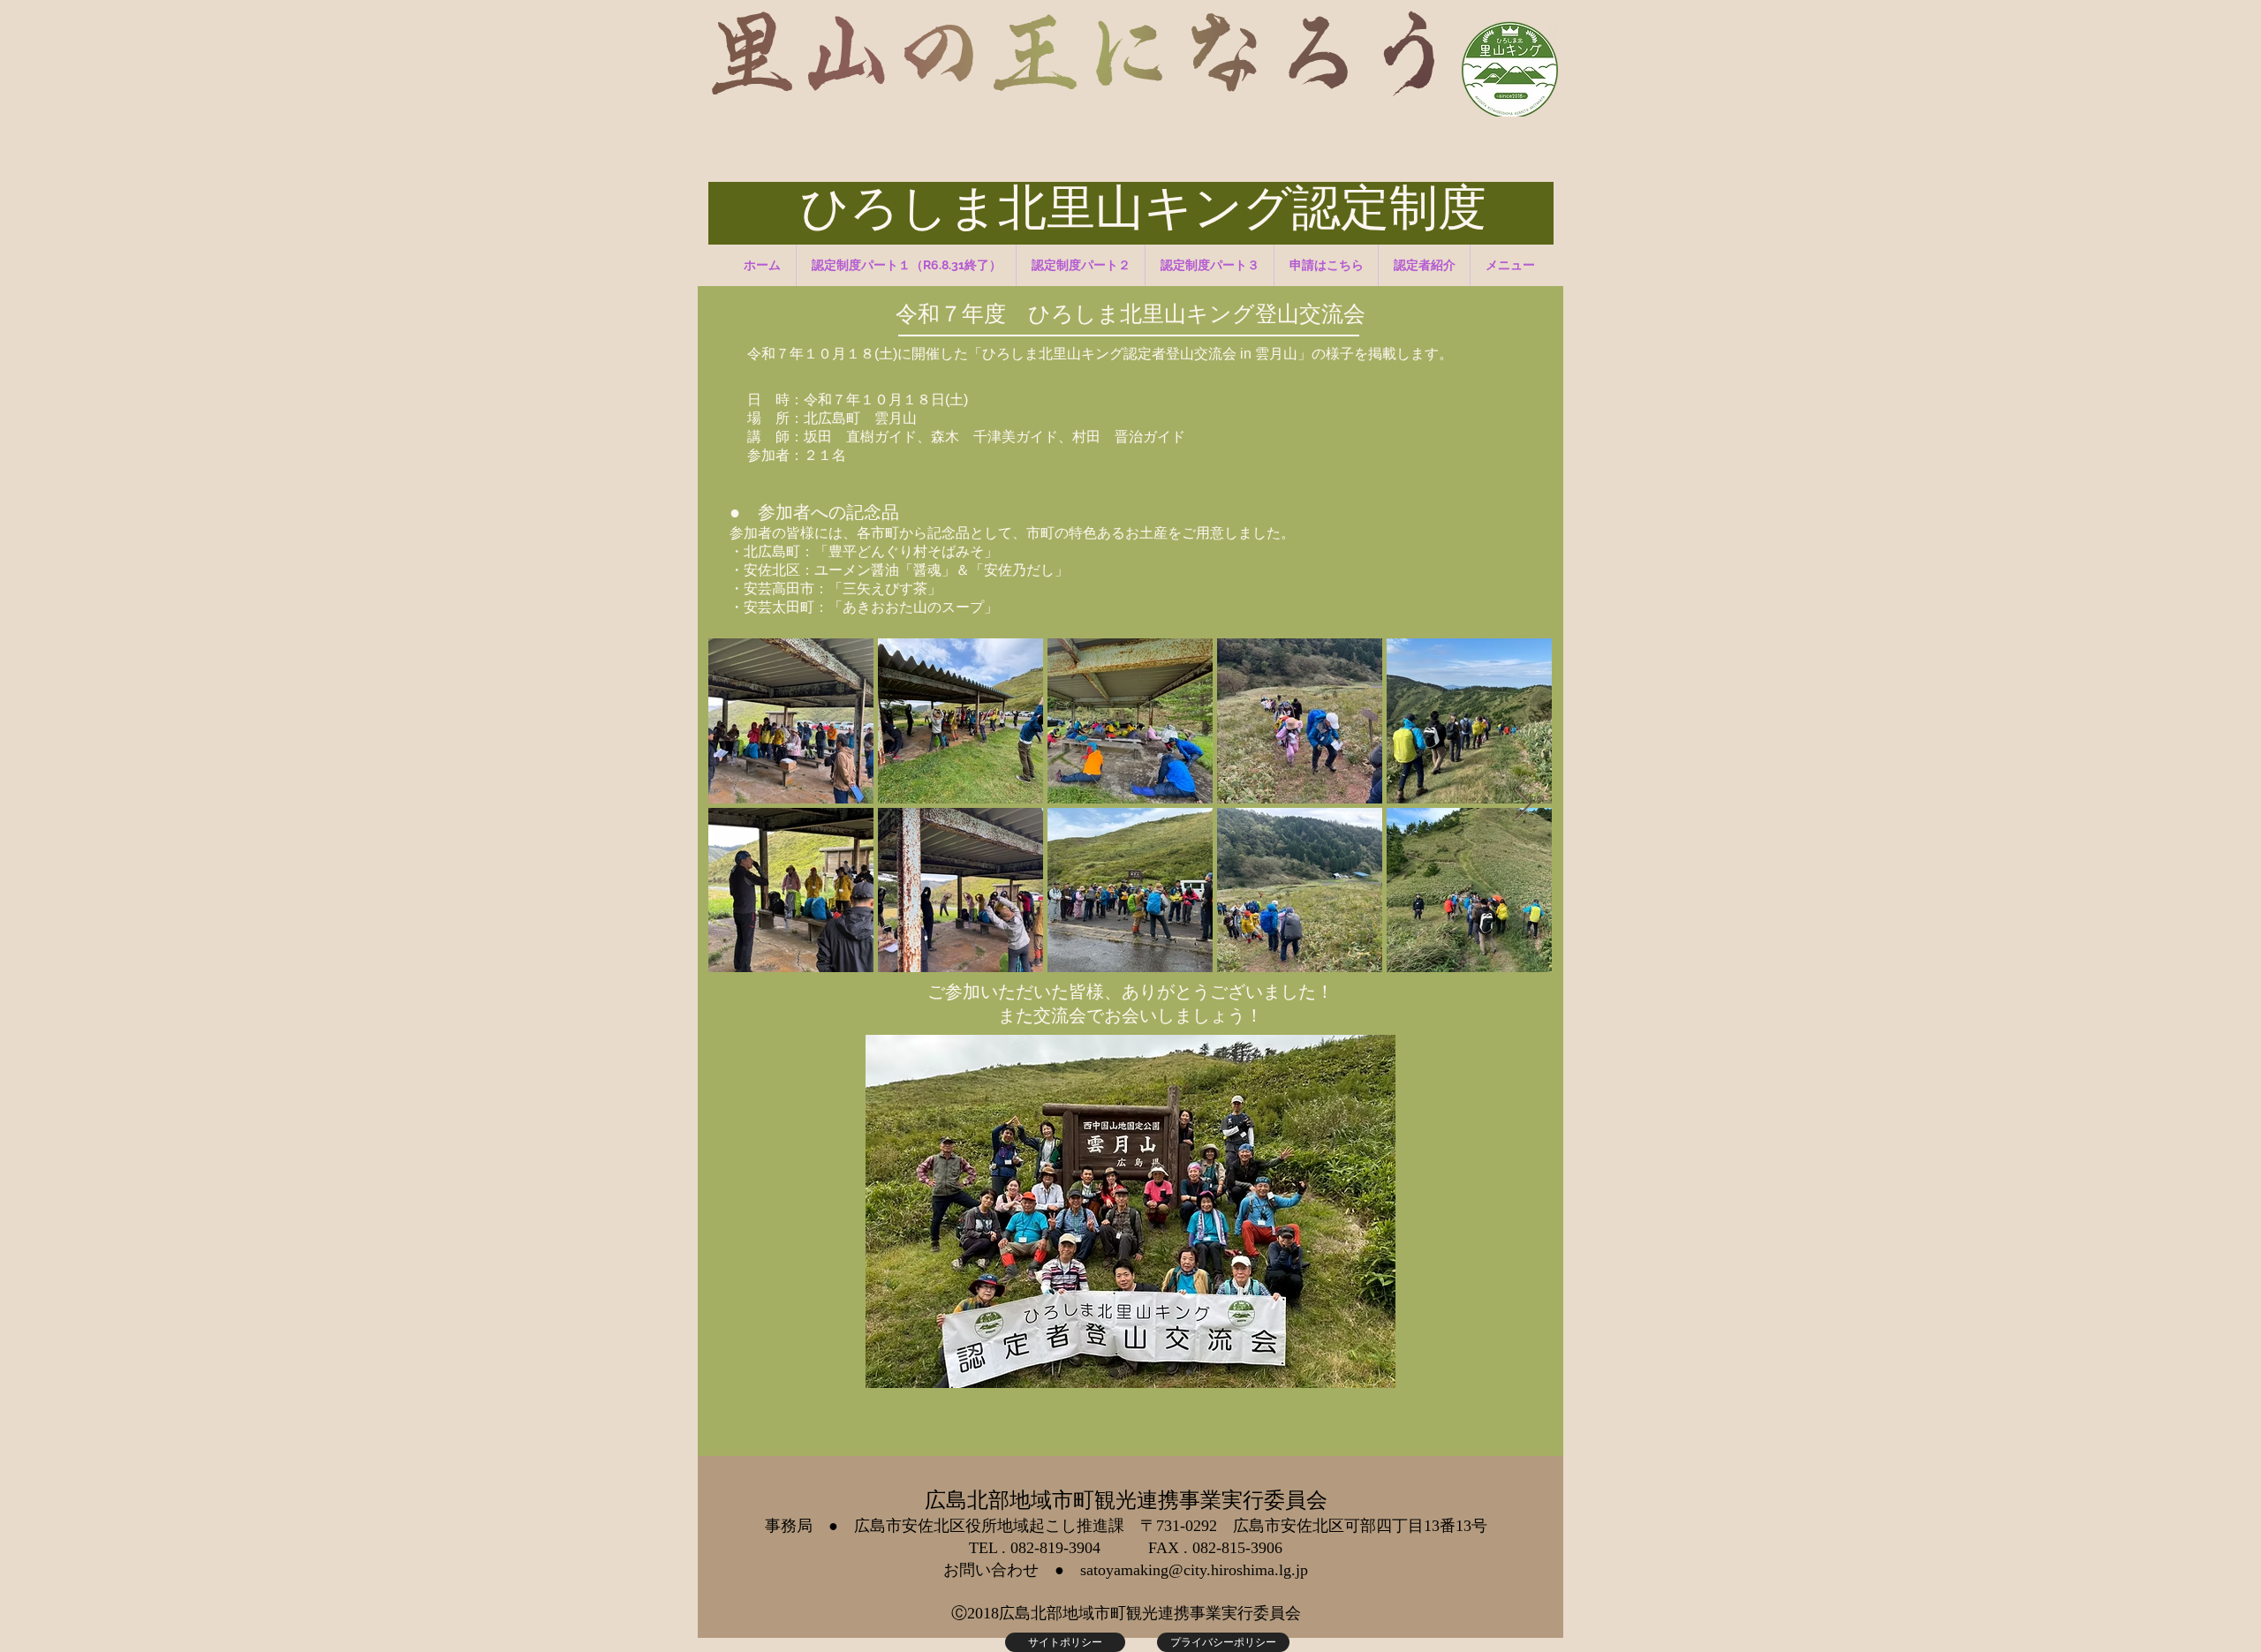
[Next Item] (1523, 805)
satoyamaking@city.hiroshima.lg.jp (1194, 1570)
